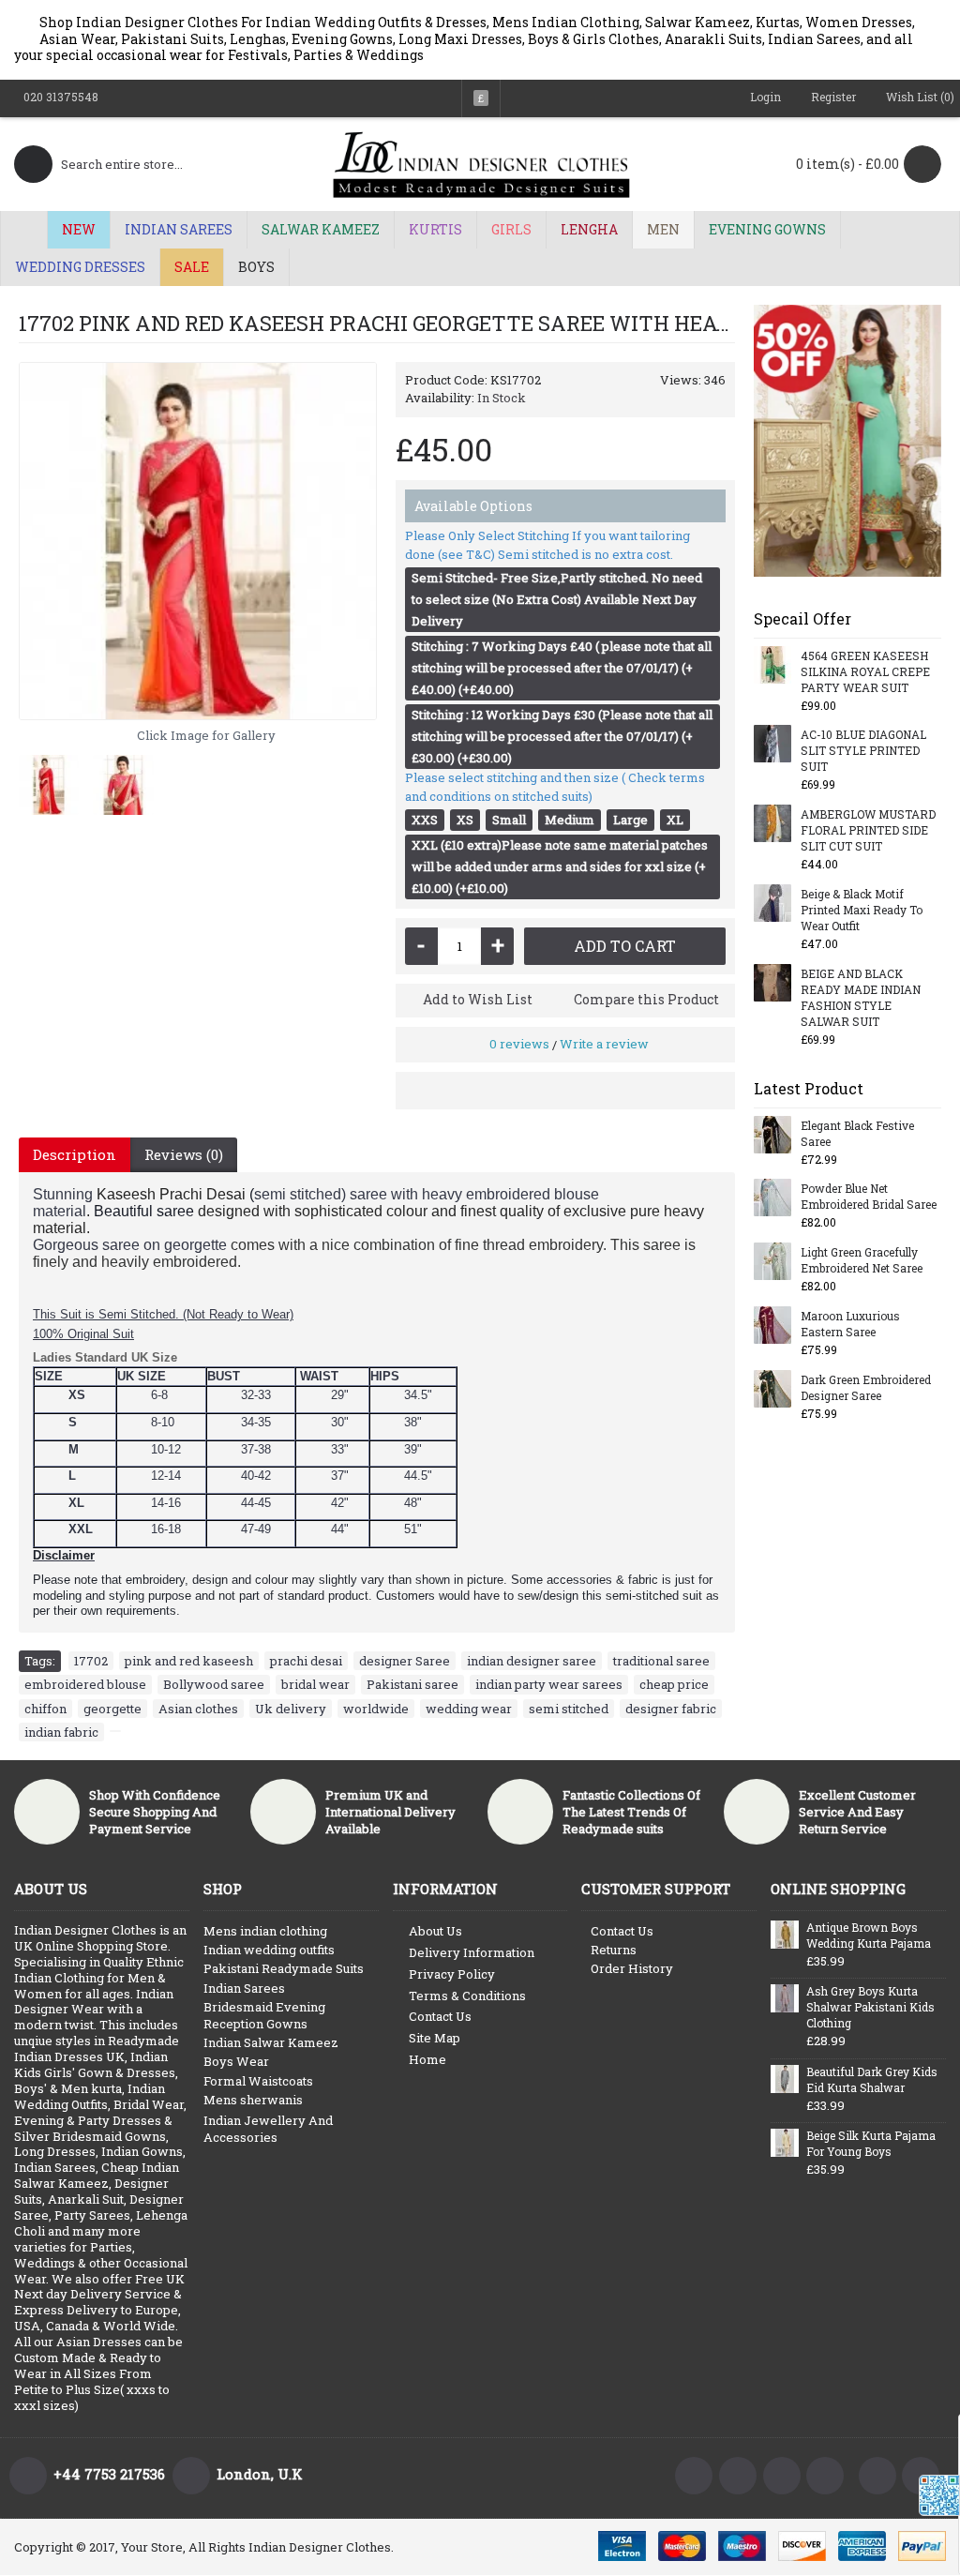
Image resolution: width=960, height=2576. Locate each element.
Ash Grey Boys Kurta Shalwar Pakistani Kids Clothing (870, 2007)
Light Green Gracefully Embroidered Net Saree (862, 1260)
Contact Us (440, 2016)
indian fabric (61, 1732)
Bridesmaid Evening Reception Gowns (264, 2015)
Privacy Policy (452, 1974)
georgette (112, 1709)
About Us (435, 1931)
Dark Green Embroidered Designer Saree (866, 1387)
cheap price (674, 1684)
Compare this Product (646, 999)
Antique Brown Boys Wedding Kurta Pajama (869, 1935)
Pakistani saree (412, 1684)
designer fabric (671, 1709)
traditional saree (661, 1661)
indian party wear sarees (549, 1684)
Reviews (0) (184, 1154)
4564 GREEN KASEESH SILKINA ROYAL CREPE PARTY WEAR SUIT (865, 671)
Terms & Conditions (467, 1996)
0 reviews (519, 1044)
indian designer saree (532, 1661)
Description (75, 1154)
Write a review (604, 1044)
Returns (614, 1950)
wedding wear (469, 1709)
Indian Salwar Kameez (271, 2042)
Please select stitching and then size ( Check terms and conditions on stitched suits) (555, 787)
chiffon (45, 1709)
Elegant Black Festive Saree (857, 1133)
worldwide (376, 1709)
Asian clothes (198, 1709)
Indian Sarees (244, 1988)
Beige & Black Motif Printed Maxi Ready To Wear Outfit (862, 910)
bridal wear (315, 1684)
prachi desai (306, 1661)
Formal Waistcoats (258, 2081)
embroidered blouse (85, 1684)
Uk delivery (291, 1709)
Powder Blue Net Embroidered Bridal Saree (869, 1196)
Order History (632, 1968)
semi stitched (569, 1709)
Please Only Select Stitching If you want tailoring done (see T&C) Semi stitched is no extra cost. (547, 545)
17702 (91, 1661)
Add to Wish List (478, 999)
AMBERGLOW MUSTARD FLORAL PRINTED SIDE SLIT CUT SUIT (868, 830)
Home (427, 2059)
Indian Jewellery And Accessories (268, 2129)
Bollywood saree (214, 1684)
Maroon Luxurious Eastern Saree (850, 1324)
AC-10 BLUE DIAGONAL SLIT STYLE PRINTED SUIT (863, 750)
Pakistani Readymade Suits (284, 1968)
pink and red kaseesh (189, 1661)
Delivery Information (472, 1952)
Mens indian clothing (265, 1931)
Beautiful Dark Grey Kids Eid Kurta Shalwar (872, 2079)
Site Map (435, 2038)
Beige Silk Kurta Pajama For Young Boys (871, 2143)
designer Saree (405, 1661)
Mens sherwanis (253, 2100)
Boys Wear (236, 2061)
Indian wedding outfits (269, 1950)
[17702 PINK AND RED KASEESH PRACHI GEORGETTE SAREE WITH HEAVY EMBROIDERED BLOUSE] (198, 541)
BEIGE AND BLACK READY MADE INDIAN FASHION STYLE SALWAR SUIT (861, 997)
